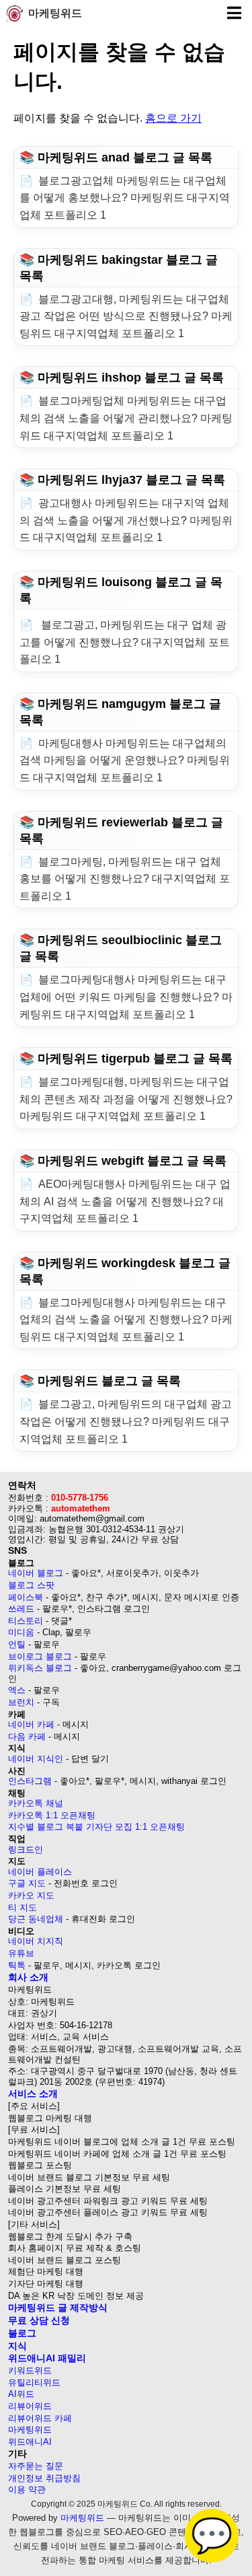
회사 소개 (28, 1977)
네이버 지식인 (36, 1759)
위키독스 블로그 (40, 1668)
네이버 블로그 (36, 1573)
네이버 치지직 (36, 1941)
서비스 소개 (33, 2094)
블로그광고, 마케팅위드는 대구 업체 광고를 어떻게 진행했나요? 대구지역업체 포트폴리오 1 (125, 642)
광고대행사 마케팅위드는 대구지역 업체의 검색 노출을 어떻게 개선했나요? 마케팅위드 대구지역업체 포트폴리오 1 (126, 520)
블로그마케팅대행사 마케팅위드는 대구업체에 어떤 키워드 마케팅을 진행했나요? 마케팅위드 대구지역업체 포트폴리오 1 (126, 997)
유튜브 (21, 1953)
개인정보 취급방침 (44, 2478)
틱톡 (17, 1965)
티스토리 (26, 1621)
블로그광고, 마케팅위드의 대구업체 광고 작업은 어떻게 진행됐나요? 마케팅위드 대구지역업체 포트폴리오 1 (126, 1421)
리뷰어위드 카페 (40, 2418)
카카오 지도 (31, 1895)
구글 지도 (27, 1883)
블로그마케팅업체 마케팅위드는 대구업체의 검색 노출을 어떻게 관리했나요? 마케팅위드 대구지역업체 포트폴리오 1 (126, 418)
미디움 (21, 1632)
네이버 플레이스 (40, 1872)
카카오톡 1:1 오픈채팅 (52, 1815)
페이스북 (26, 1597)
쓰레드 (21, 1609)
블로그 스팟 (31, 1585)
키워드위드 (30, 2370)
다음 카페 (27, 1737)
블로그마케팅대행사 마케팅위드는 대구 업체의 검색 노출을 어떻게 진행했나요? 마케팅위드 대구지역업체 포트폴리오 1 (126, 1320)
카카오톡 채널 (36, 1803)
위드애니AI (30, 2442)
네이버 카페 (31, 1724)
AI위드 (21, 2394)
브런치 (21, 1702)
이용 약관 (27, 2490)
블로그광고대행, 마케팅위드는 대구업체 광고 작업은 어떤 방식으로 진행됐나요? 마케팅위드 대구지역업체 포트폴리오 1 (126, 316)
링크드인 (26, 1850)
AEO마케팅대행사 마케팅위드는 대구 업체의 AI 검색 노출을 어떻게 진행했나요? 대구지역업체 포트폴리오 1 (125, 1201)
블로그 (22, 2333)
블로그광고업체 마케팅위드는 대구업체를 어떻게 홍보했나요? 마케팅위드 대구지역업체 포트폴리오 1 (125, 198)
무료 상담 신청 (39, 2320)
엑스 (17, 1690)
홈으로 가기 (173, 118)
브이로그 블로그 (40, 1656)
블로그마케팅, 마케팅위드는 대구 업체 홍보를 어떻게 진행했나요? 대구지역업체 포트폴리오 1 (125, 879)
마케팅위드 (55, 13)
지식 (17, 2346)
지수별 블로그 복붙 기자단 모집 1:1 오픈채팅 (96, 1827)
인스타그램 (30, 1781)
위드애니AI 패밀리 (47, 2358)
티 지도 (23, 1907)
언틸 (17, 1644)
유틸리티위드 (34, 2383)
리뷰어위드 (30, 2406)
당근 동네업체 (36, 1919)
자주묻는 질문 (36, 2466)
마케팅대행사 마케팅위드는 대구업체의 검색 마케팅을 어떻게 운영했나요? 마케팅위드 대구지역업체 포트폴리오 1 (125, 760)
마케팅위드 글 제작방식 (58, 2307)
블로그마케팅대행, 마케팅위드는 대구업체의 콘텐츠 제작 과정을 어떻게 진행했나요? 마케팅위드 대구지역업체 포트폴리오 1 (126, 1099)
